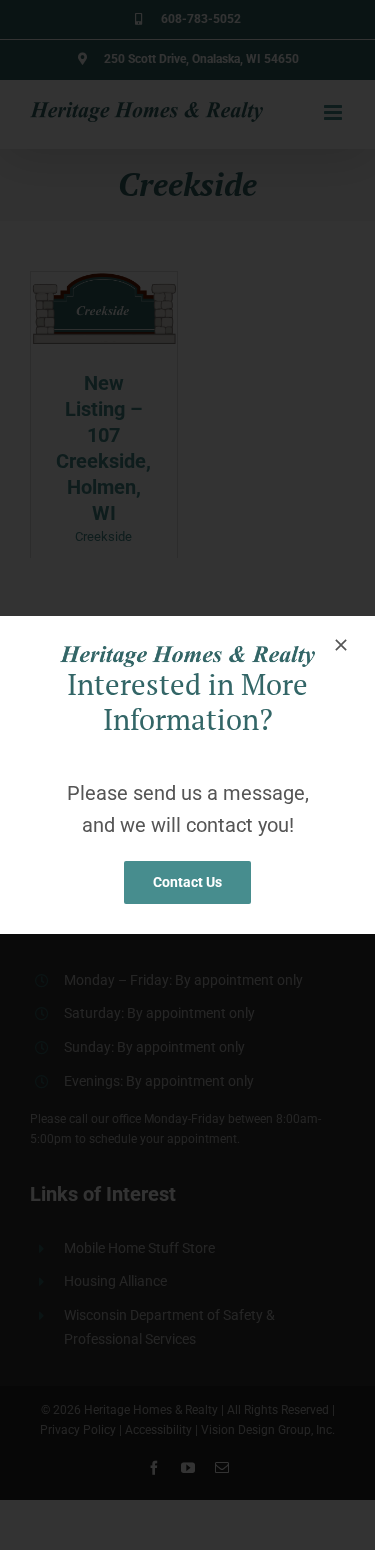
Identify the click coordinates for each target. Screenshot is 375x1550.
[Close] (341, 645)
